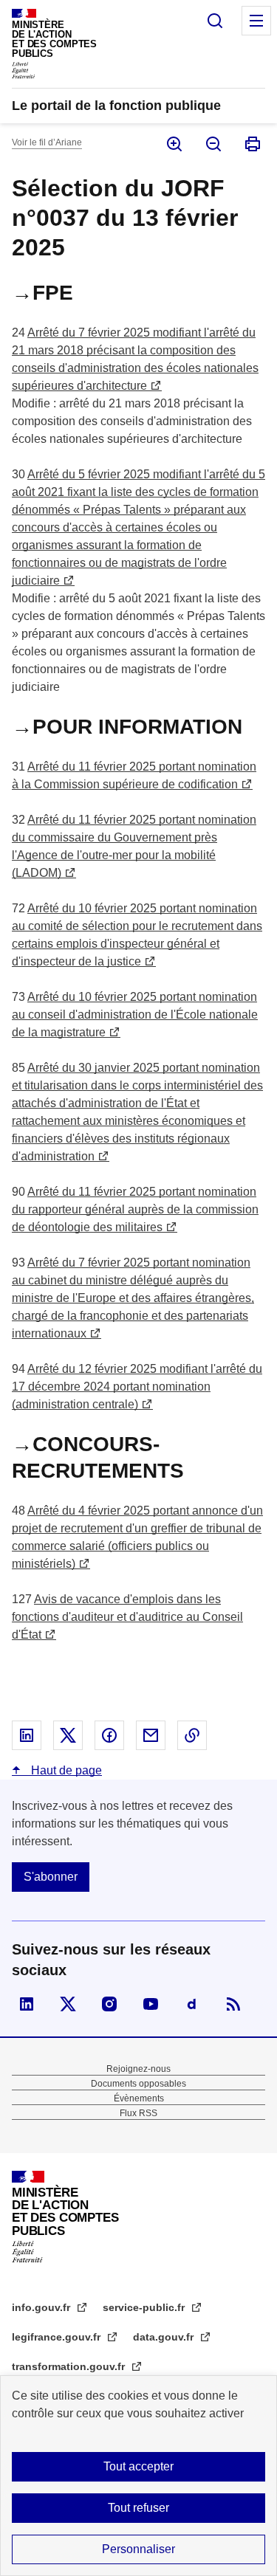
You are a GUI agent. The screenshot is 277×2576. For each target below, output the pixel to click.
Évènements (139, 2098)
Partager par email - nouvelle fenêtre (151, 1735)
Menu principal (256, 21)
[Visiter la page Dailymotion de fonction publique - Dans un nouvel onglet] (192, 2004)
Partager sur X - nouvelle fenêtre (68, 1735)
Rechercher (215, 21)
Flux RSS (138, 2113)
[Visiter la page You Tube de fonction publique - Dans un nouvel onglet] (151, 2004)
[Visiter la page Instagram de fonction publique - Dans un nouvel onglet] (109, 2004)
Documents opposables (138, 2084)
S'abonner (51, 1877)
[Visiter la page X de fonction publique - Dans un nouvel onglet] (68, 2004)
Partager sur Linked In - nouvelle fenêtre (27, 1735)
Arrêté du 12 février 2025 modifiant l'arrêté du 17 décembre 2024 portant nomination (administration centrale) (137, 1387)
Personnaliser (138, 2549)
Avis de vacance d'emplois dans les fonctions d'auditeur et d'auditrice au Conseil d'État (127, 1617)
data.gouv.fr (165, 2337)
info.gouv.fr (42, 2307)
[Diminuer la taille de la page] (212, 144)
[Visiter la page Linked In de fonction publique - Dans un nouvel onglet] (27, 2004)
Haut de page (65, 1770)
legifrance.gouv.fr (58, 2337)
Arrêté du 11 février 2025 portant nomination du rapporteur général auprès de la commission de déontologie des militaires (135, 1209)
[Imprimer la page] (252, 144)
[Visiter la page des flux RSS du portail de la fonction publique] (233, 2004)
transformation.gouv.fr (70, 2366)
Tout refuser (138, 2508)
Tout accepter (138, 2466)
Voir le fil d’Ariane (47, 142)
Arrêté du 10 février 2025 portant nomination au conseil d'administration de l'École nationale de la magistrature (135, 1015)
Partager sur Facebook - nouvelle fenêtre (109, 1735)
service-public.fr (145, 2307)
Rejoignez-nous (138, 2069)
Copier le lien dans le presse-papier (192, 1735)
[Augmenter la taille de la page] (173, 144)
